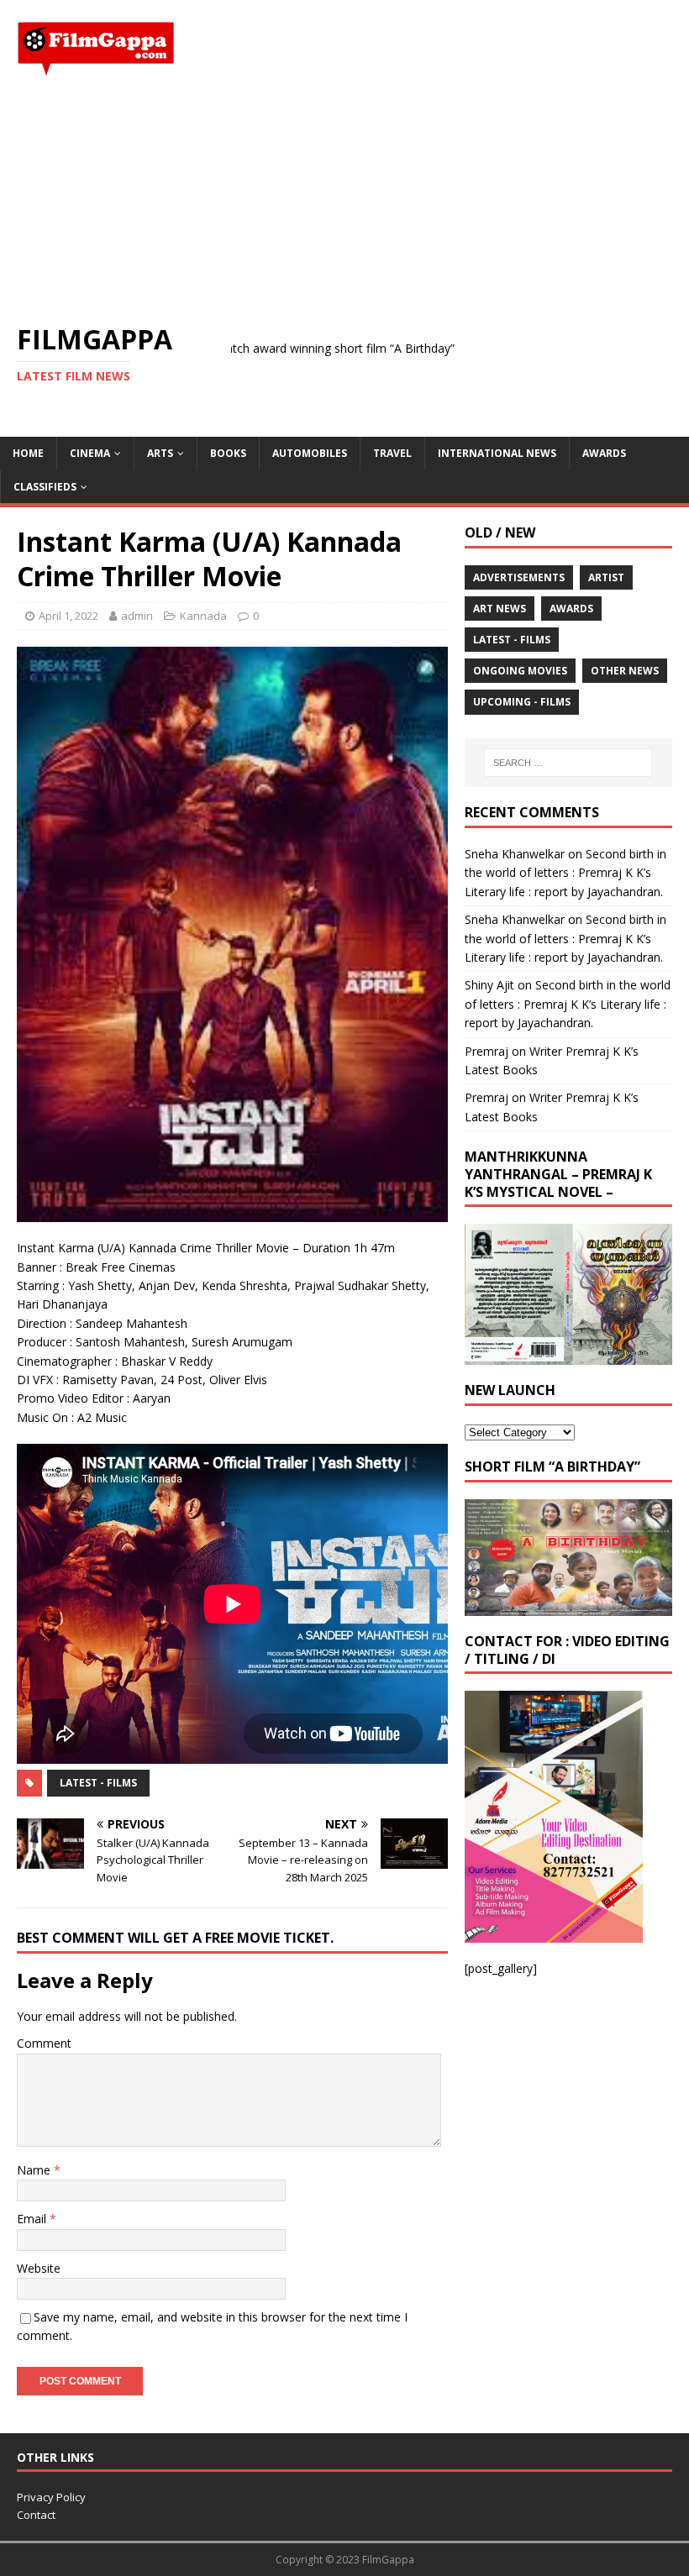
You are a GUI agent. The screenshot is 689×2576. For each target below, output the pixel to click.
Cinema (90, 453)
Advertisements (519, 577)
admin (137, 616)
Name (35, 2170)
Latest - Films (98, 1783)
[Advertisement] (344, 200)
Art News (500, 609)
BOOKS (228, 453)
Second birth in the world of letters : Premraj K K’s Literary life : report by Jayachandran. (565, 873)
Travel (392, 453)
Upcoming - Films (522, 702)
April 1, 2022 (68, 616)
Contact (36, 2515)
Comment (44, 2043)
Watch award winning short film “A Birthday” (268, 348)
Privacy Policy (51, 2497)
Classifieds (45, 487)
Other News (625, 671)
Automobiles (310, 453)
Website (39, 2268)
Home (28, 453)
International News (497, 453)
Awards (604, 453)
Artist (606, 577)
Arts (160, 453)
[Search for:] (568, 763)
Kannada (203, 616)
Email (33, 2219)
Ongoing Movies (520, 671)
